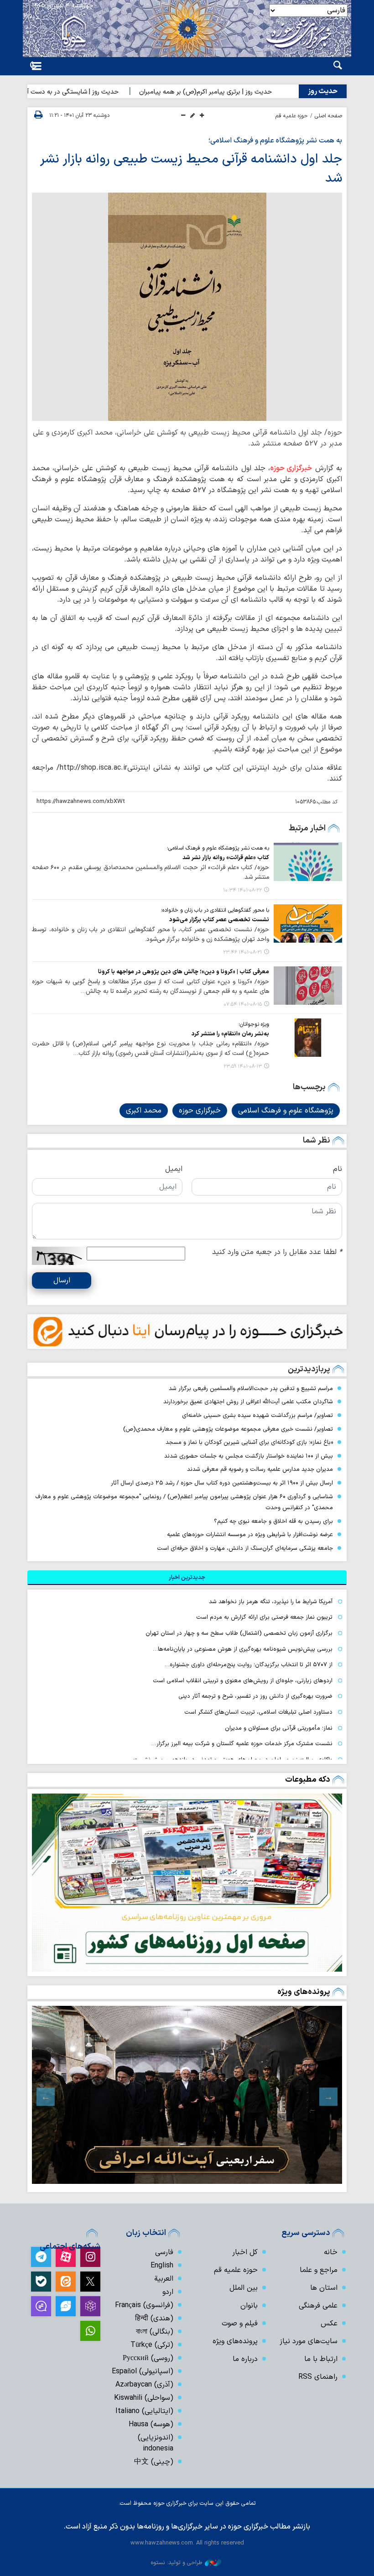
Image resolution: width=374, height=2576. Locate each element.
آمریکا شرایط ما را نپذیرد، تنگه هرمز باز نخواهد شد (271, 1602)
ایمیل (174, 1169)
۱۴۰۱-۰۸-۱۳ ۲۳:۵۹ (243, 1067)
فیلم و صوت (240, 2324)
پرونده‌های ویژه (304, 1992)
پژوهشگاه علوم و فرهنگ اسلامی (286, 1111)
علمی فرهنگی (318, 2306)
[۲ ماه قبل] (187, 2095)
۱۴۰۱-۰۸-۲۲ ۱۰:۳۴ (242, 890)
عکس (329, 2324)
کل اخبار (245, 2252)
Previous (328, 2097)
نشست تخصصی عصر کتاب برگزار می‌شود (219, 920)
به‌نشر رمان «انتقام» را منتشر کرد (230, 1034)
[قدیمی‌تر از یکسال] (308, 861)
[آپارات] (66, 2257)
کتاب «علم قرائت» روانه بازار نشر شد (226, 858)
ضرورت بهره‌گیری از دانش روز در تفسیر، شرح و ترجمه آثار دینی (255, 1696)
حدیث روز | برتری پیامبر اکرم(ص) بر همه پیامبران (239, 92)
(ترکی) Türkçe (152, 2345)
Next (46, 2097)
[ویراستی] (66, 2306)
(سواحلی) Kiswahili (144, 2398)
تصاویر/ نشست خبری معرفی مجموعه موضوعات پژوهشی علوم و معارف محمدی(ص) (228, 1429)
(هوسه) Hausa (151, 2424)
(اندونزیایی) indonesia (156, 2443)
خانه (331, 2252)
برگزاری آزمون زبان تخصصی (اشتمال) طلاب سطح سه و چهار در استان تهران (238, 1633)
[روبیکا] (90, 2306)
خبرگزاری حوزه (291, 468)
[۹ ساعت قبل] (187, 1883)
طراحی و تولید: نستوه (177, 2563)
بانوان (249, 2306)
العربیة (164, 2279)
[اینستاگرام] (90, 2257)
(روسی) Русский (148, 2358)
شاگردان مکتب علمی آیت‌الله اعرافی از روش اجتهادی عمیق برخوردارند (248, 1402)
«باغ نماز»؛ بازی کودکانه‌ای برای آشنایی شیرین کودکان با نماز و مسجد (249, 1442)
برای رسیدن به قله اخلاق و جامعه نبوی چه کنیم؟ (273, 1521)
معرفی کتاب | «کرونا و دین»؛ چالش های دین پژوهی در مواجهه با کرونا (184, 972)
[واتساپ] (90, 2331)
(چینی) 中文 (154, 2462)
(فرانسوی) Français (144, 2305)
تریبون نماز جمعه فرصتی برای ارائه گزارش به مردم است (264, 1617)
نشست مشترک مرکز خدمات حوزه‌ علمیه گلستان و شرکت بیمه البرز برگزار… (242, 1744)
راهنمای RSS (318, 2377)
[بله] (41, 2282)
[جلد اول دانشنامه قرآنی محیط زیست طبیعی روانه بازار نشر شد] (187, 307)
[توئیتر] (90, 2282)
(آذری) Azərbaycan (144, 2385)
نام (338, 1169)
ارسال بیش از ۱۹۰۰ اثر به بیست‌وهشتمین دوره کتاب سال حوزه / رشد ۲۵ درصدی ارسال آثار (222, 1483)
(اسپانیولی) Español (143, 2371)
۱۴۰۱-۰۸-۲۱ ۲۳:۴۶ (242, 952)
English (162, 2266)
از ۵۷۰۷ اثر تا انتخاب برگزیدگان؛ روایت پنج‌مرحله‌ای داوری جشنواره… (249, 1665)
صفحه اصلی (328, 116)
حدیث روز (323, 91)
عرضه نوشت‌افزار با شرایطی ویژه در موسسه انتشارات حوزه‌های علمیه (250, 1535)
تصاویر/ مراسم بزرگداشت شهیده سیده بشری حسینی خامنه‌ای (257, 1415)
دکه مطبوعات (308, 1780)
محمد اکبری (144, 1111)
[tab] (187, 1578)
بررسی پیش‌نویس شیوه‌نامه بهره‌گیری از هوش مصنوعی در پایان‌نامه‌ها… (243, 1649)
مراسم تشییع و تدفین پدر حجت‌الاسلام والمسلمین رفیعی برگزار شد (251, 1388)
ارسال (62, 1280)
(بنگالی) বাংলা (155, 2332)
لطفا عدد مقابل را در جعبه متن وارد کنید (277, 1252)
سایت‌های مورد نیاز (309, 2341)
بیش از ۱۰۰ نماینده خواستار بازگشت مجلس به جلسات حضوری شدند (249, 1456)
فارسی (164, 2252)
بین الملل (244, 2288)
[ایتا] (66, 2282)
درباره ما (245, 2359)
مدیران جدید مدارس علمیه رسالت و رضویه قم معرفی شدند (260, 1469)
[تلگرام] (41, 2257)
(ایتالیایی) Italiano (144, 2411)
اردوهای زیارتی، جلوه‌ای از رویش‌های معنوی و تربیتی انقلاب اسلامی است (243, 1681)
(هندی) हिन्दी (154, 2319)
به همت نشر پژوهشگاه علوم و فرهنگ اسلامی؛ (275, 141)
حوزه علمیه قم (292, 116)
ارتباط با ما (321, 2359)
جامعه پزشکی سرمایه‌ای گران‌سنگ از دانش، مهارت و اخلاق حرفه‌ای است (245, 1548)
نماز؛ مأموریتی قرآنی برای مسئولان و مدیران (279, 1728)
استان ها (324, 2288)
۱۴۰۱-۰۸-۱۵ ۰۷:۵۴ (243, 1005)
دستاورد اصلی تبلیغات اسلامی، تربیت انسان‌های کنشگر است (258, 1712)
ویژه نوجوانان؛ (254, 1024)
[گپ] (41, 2306)
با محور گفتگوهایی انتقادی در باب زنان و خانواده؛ (215, 910)
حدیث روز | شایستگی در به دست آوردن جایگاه (91, 92)
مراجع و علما (319, 2270)
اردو (168, 2292)
